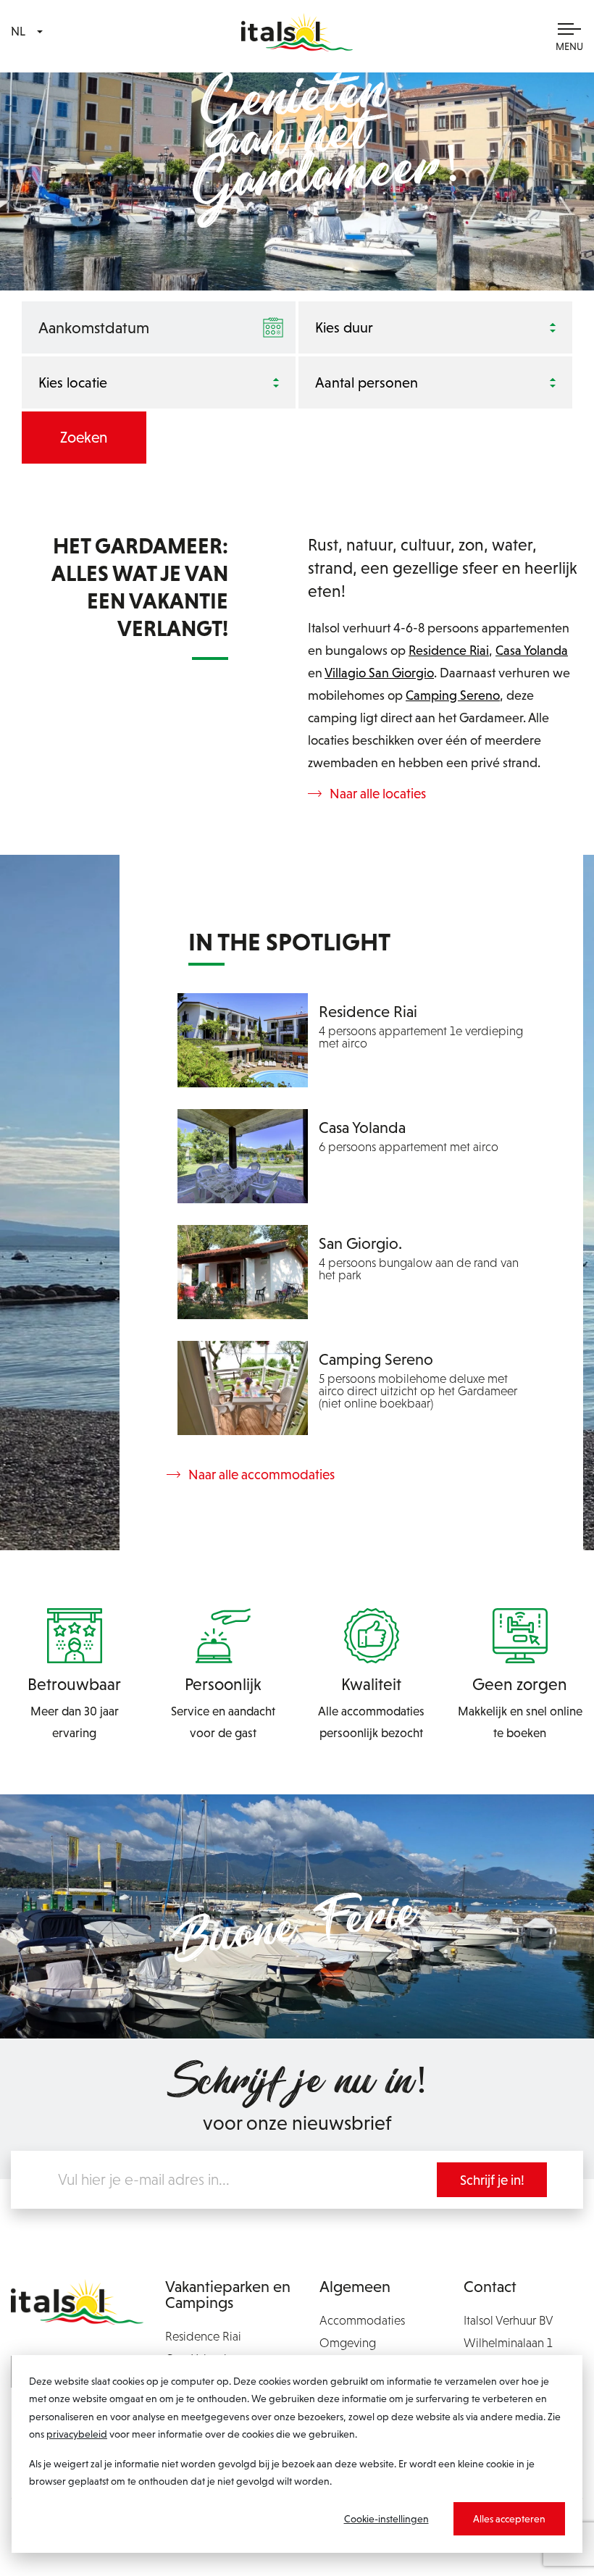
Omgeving (348, 2343)
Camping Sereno (453, 695)
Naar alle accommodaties (262, 1475)
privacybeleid (77, 2434)
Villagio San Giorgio (379, 673)
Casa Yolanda (532, 650)
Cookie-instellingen (386, 2519)
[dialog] (297, 2454)
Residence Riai (449, 650)
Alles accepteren (509, 2519)
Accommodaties (362, 2320)
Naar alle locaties (378, 794)
